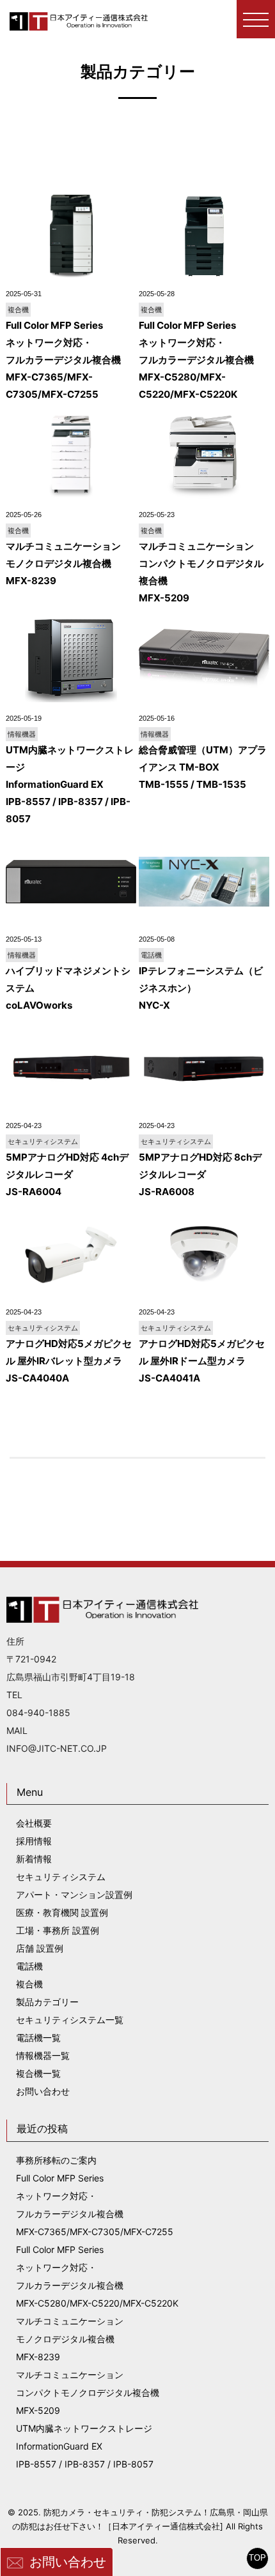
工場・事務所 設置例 (58, 1930)
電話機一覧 (38, 2037)
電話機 (29, 1966)
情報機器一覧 (43, 2055)
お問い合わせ (68, 2562)
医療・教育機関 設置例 (62, 1912)
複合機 (29, 1984)
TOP (257, 2558)
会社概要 (34, 1823)
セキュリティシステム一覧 (70, 2020)
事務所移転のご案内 (56, 2160)
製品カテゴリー (47, 2002)
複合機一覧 (38, 2073)
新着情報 (34, 1859)
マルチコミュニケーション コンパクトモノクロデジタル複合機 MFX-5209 (88, 2392)
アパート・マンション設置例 (74, 1894)
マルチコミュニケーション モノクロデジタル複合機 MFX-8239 (70, 2339)
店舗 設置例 (40, 1948)
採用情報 (34, 1841)
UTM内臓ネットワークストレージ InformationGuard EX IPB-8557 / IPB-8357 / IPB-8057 (85, 2446)
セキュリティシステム (61, 1877)
